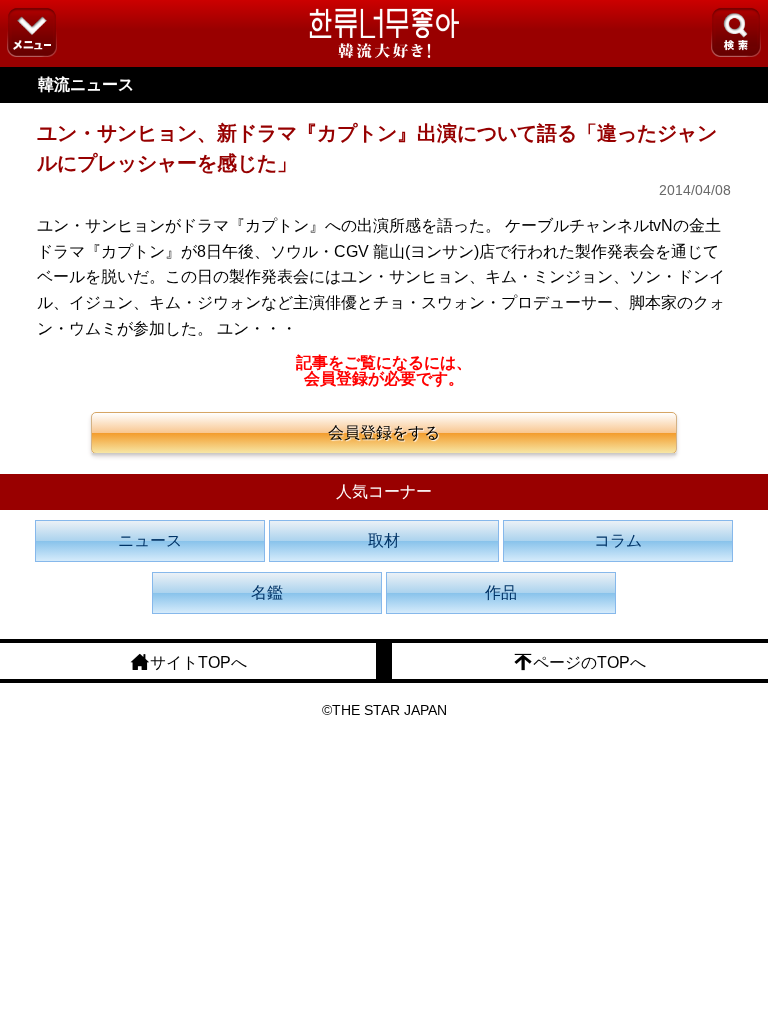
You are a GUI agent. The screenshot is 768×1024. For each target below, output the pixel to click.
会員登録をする (384, 432)
